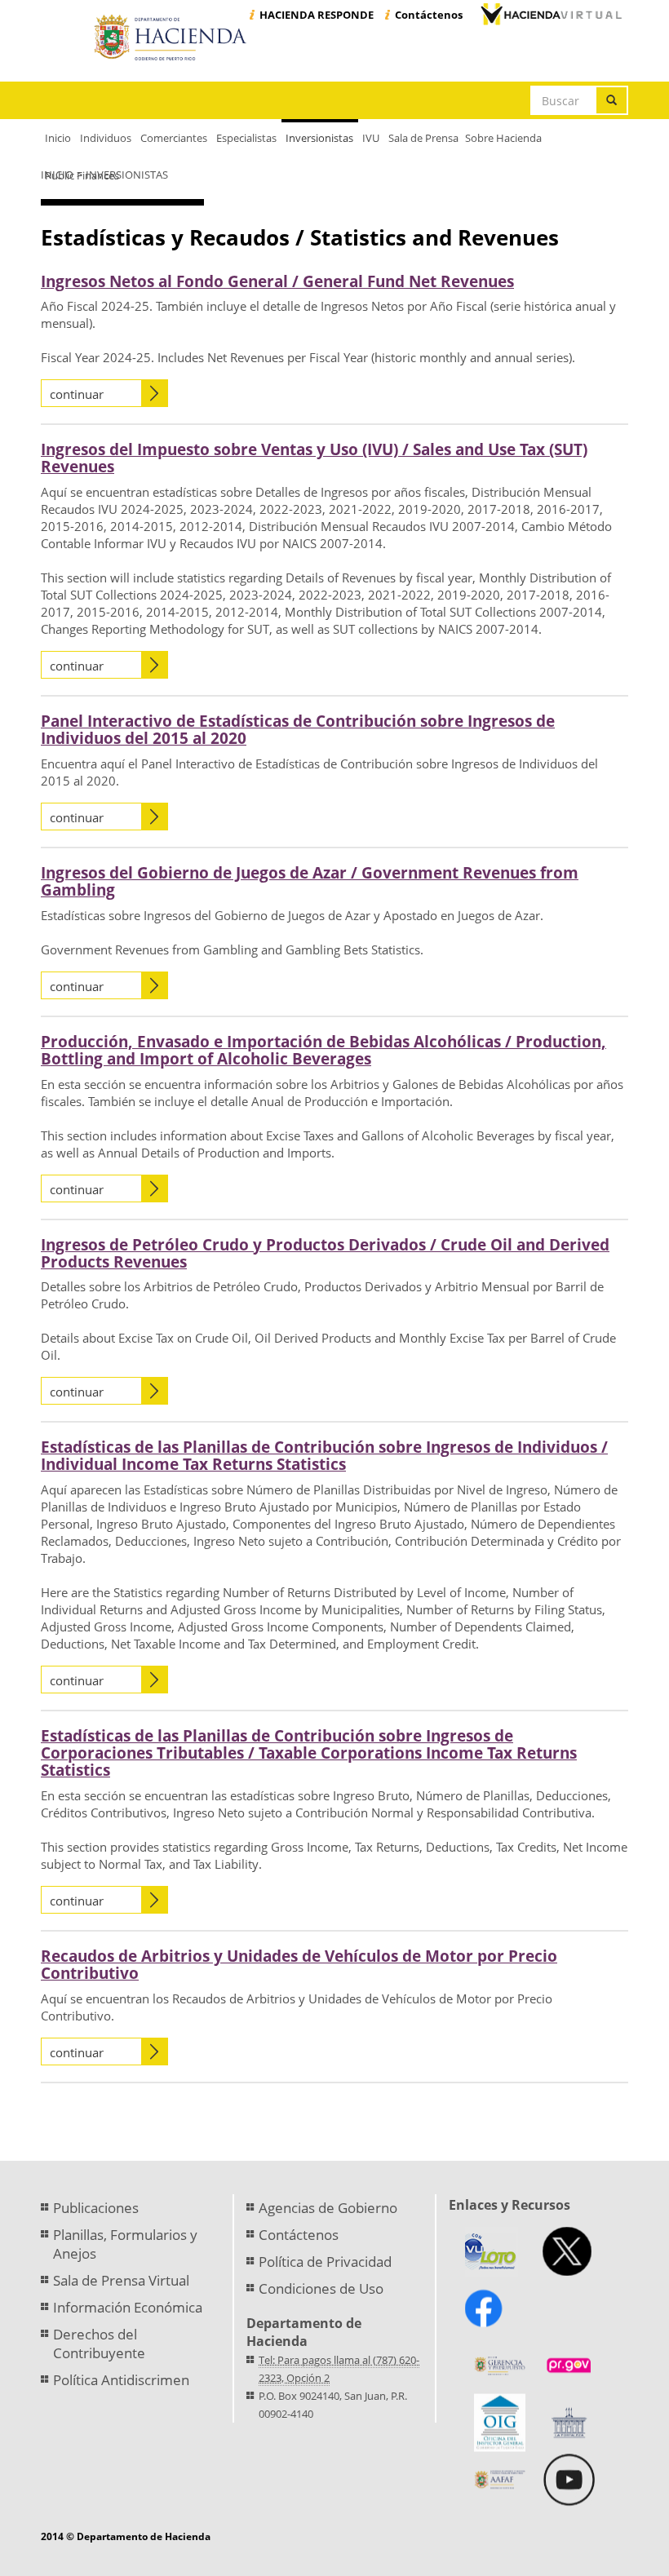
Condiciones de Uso (321, 2288)
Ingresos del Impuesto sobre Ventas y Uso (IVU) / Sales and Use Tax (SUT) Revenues (314, 458)
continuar (77, 394)
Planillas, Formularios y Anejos (125, 2244)
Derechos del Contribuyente (99, 2344)
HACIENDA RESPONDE (317, 15)
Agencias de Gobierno (328, 2208)
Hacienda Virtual (551, 14)
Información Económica (128, 2307)
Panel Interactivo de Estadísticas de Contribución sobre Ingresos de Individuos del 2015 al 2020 (298, 730)
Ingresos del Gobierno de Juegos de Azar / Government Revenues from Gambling (310, 881)
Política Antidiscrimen (121, 2380)
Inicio (57, 175)
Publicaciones (96, 2208)
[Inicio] (173, 38)
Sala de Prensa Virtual (121, 2280)
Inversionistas (127, 175)
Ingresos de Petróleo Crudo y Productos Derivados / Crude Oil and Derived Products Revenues (325, 1253)
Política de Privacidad (325, 2262)
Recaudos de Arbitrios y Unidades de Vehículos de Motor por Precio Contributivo (299, 1965)
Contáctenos (429, 15)
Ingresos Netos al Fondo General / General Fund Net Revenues (277, 281)
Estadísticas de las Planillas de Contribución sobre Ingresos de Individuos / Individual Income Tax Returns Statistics (324, 1456)
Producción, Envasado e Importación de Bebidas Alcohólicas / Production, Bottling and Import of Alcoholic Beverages (323, 1050)
